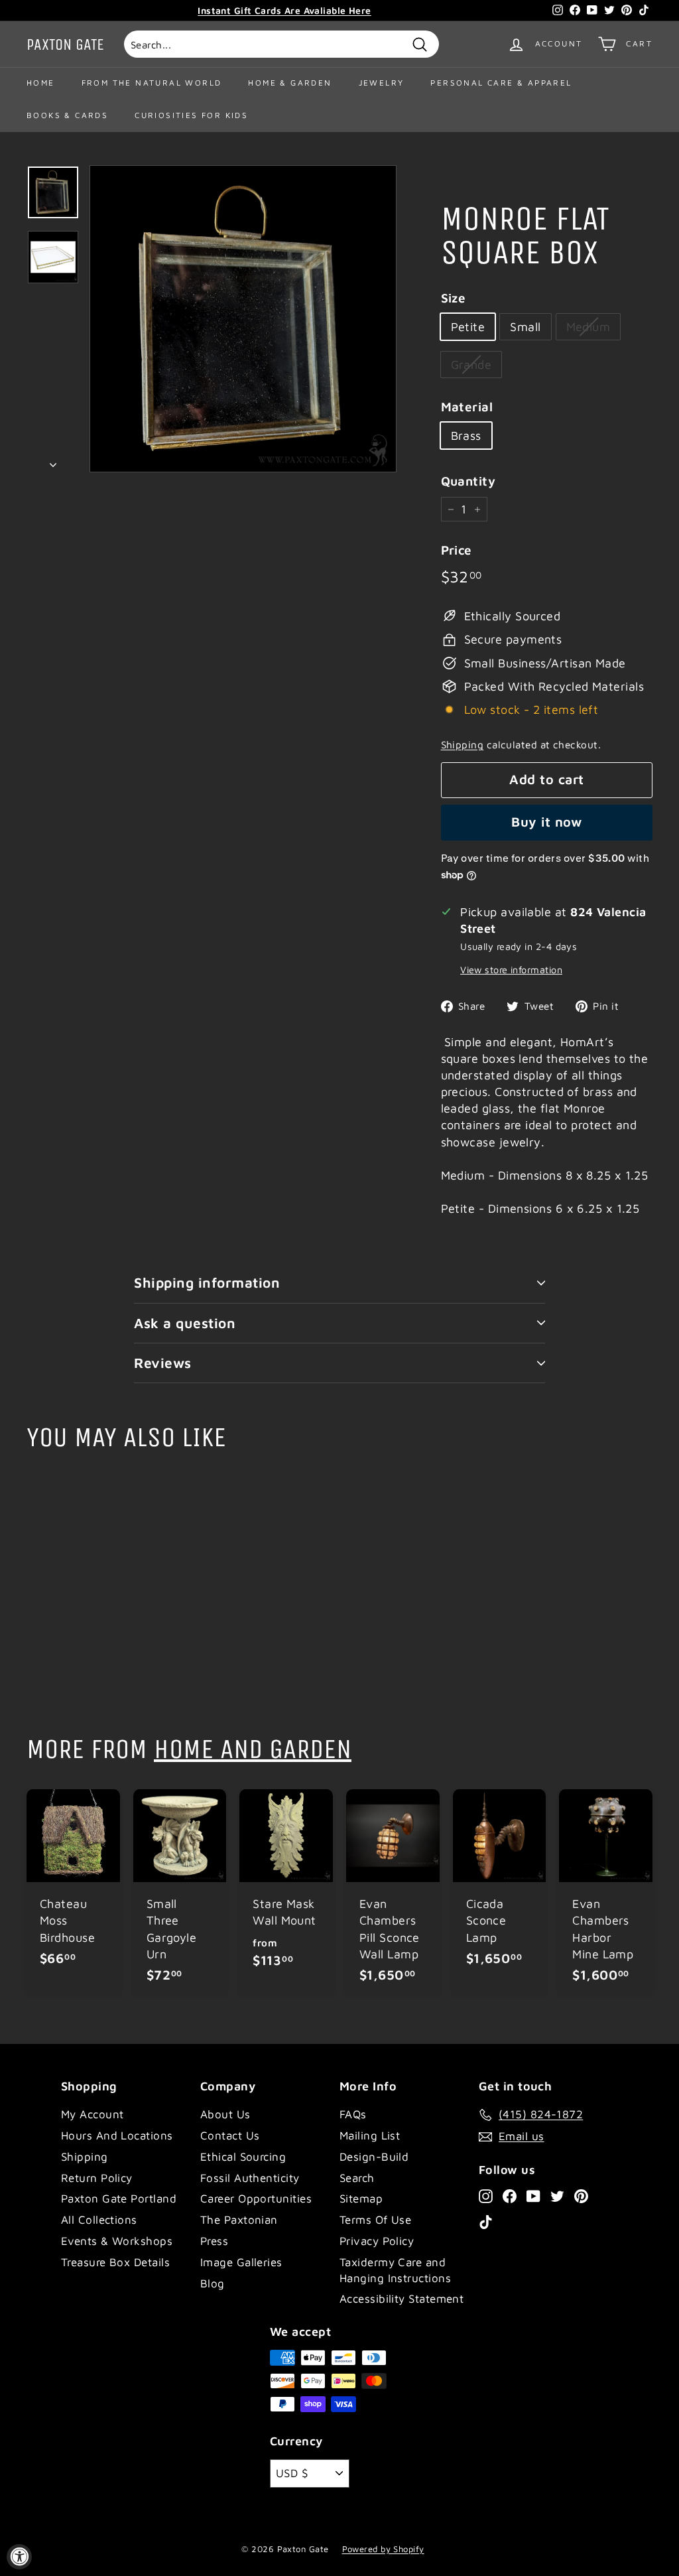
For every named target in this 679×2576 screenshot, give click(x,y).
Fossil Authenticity (250, 2178)
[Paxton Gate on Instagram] (486, 2196)
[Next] (53, 460)
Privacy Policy (377, 2241)
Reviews (163, 1363)
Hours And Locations (117, 2135)
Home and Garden (253, 1749)
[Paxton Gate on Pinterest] (581, 2196)
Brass (466, 436)
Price (457, 550)
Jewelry (382, 83)
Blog (213, 2283)
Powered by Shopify (383, 2549)
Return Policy (97, 2178)
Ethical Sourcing (243, 2157)
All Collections (99, 2220)
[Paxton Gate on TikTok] (486, 2222)
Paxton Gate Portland (119, 2199)
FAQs (353, 2114)
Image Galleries (241, 2262)
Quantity (468, 481)
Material (467, 407)
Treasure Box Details (115, 2262)
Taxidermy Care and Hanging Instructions (395, 2270)
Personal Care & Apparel (501, 83)
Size (454, 298)
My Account (93, 2114)
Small (525, 327)
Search (357, 2178)
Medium (588, 327)
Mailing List (370, 2135)
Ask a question (185, 1323)
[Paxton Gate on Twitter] (557, 2196)
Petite (468, 327)
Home (41, 83)
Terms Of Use (375, 2220)
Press (214, 2241)
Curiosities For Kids (191, 115)
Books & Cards (67, 115)
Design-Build (374, 2157)
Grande (471, 365)
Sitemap (361, 2199)
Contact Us (230, 2135)
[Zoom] (243, 319)
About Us (225, 2114)
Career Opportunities (256, 2199)
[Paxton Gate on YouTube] (533, 2196)
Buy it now (546, 822)
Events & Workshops (117, 2241)
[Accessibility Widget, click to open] (19, 2557)
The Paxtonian (239, 2220)
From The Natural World (152, 83)
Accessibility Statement (401, 2299)
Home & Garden (290, 83)
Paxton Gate (65, 44)
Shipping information (207, 1282)
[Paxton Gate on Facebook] (510, 2196)
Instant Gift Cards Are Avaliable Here (284, 10)
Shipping (463, 744)
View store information (511, 970)
